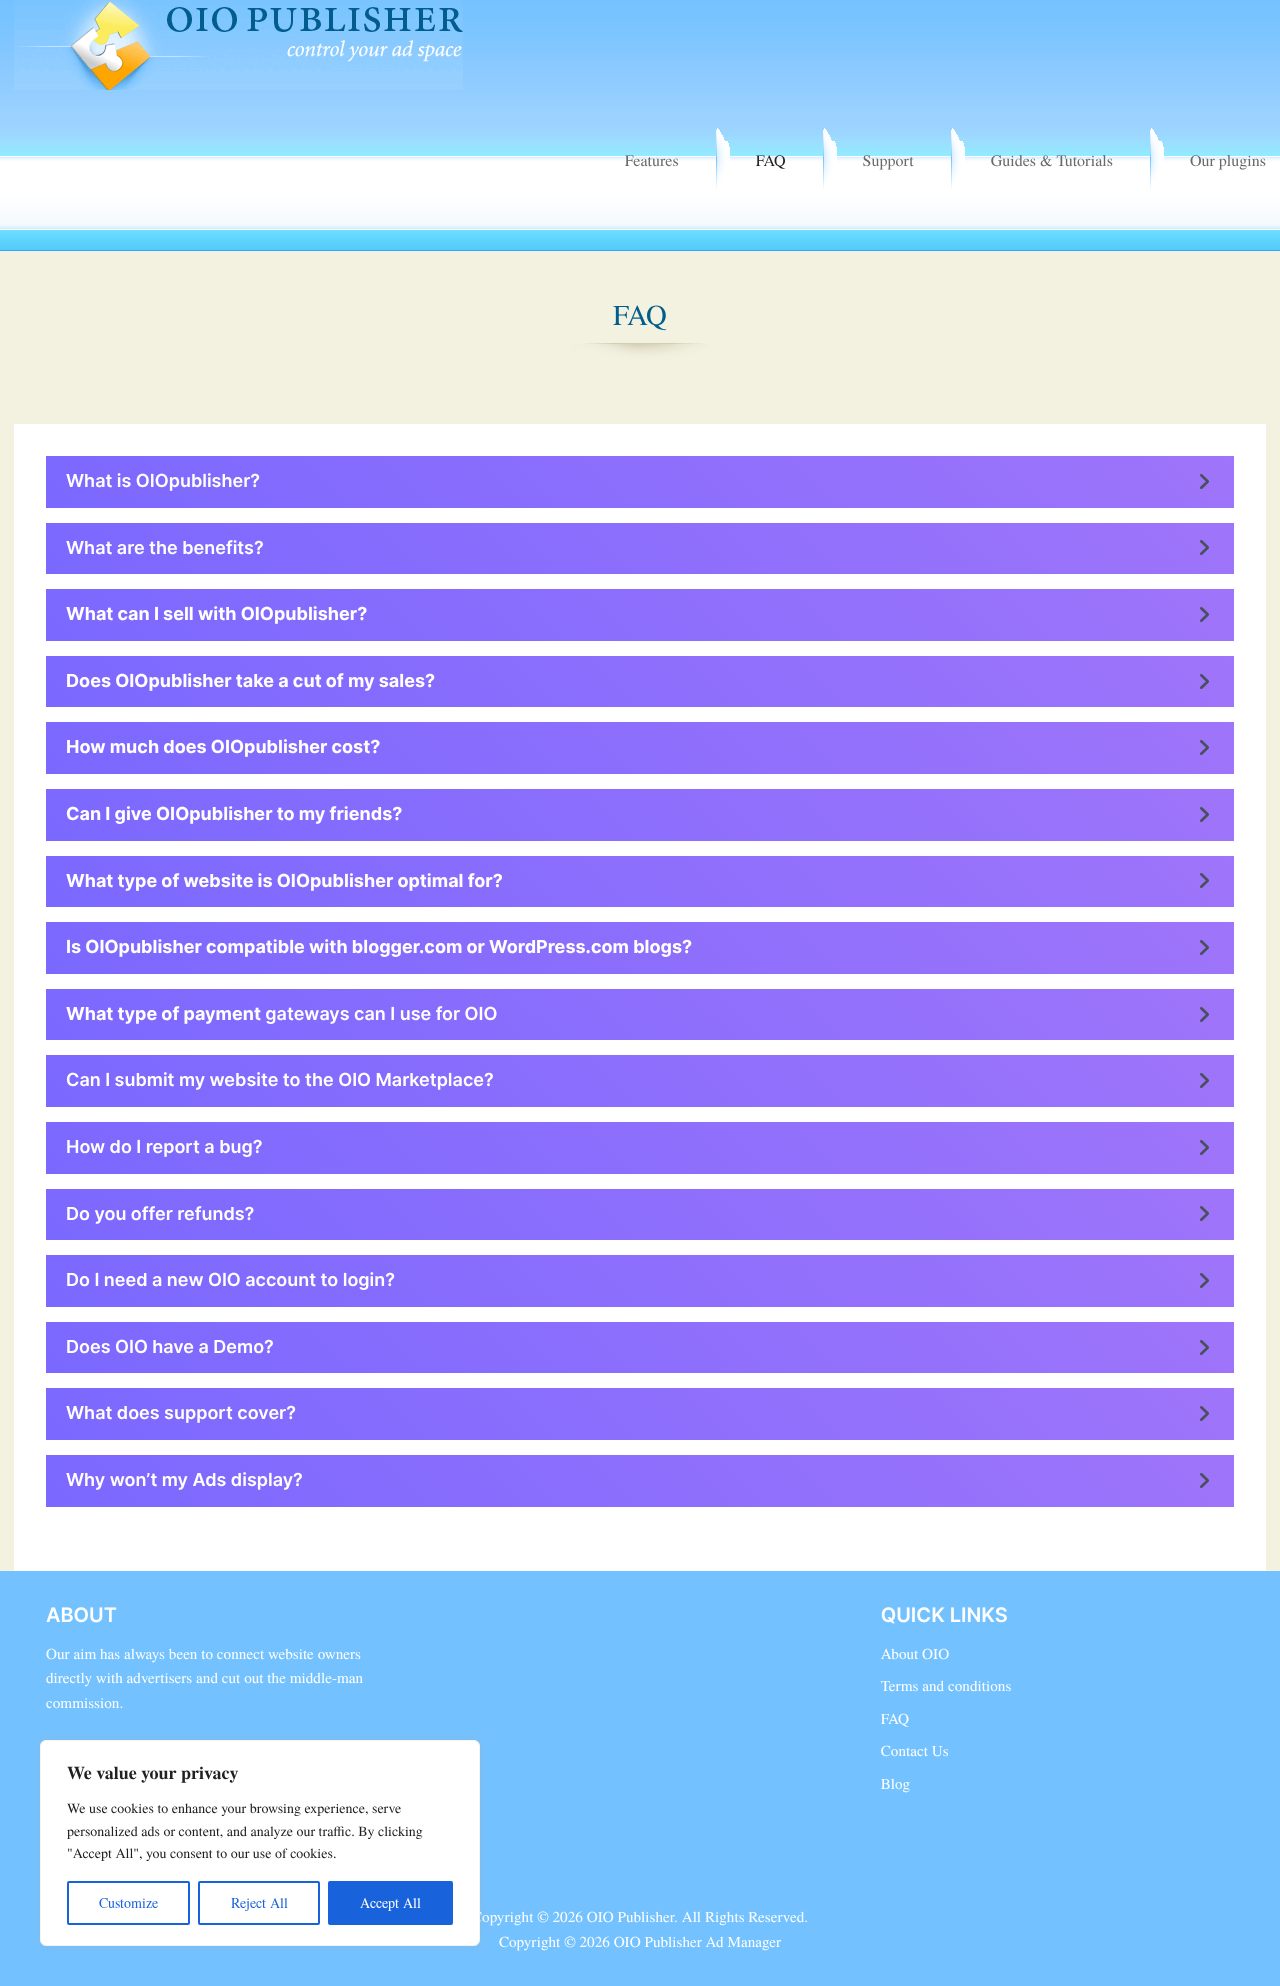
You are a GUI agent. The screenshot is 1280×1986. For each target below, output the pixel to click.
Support (888, 160)
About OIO (915, 1654)
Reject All (259, 1902)
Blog (896, 1784)
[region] (260, 1843)
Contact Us (915, 1751)
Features (652, 160)
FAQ (771, 160)
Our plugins (1228, 160)
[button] (640, 482)
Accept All (390, 1902)
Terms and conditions (946, 1686)
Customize (128, 1902)
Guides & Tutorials (1052, 160)
